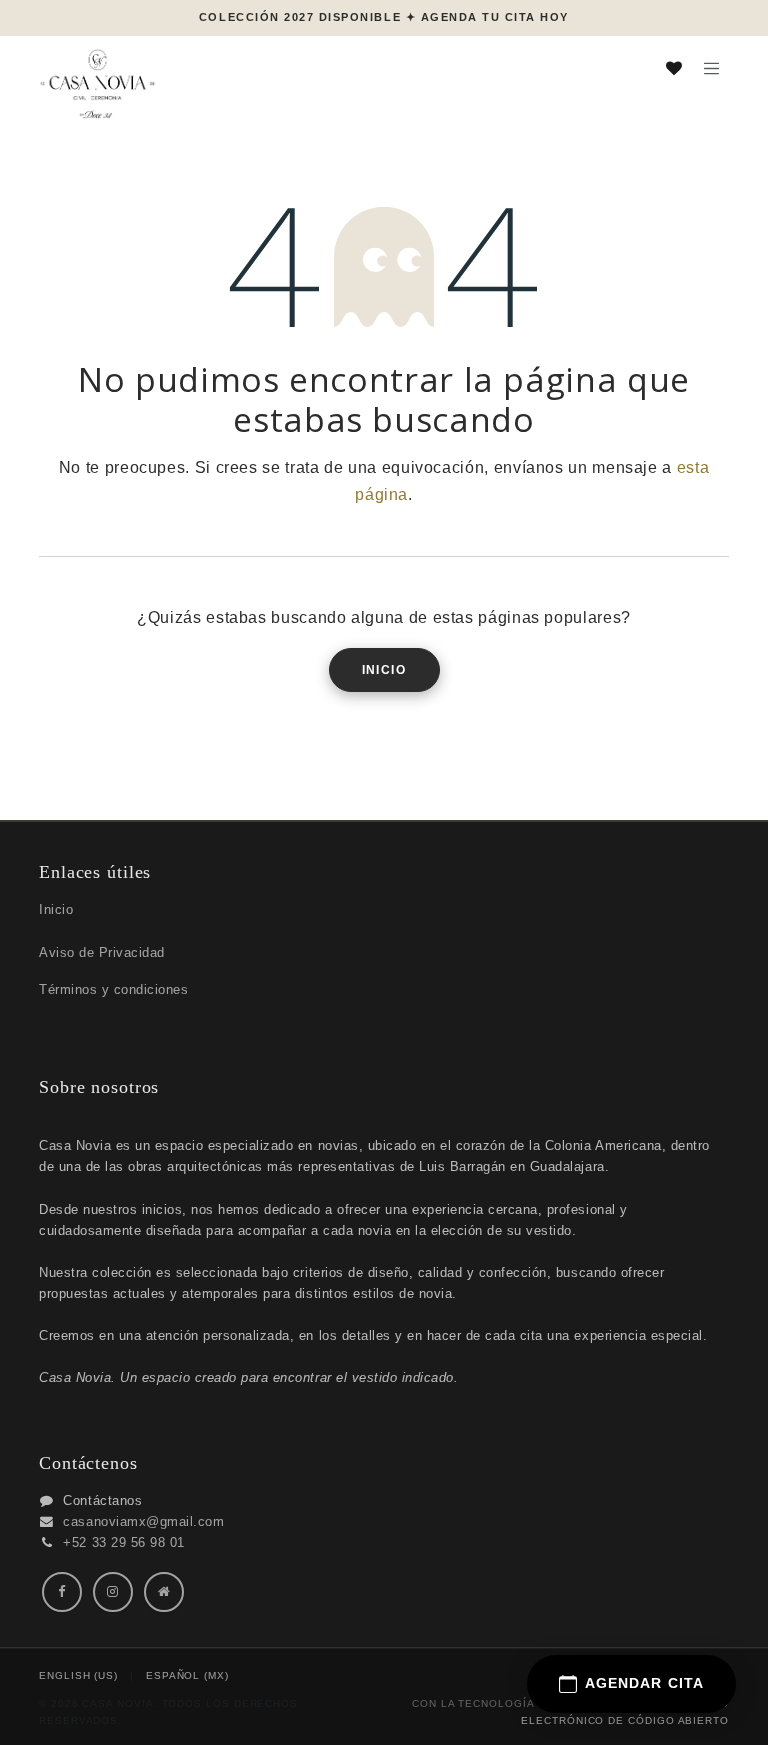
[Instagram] (113, 1592)
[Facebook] (62, 1592)
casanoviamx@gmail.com (143, 1521)
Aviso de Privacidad (102, 952)
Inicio (384, 670)
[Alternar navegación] (711, 67)
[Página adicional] (164, 1592)
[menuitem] (78, 1676)
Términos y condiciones (113, 989)
